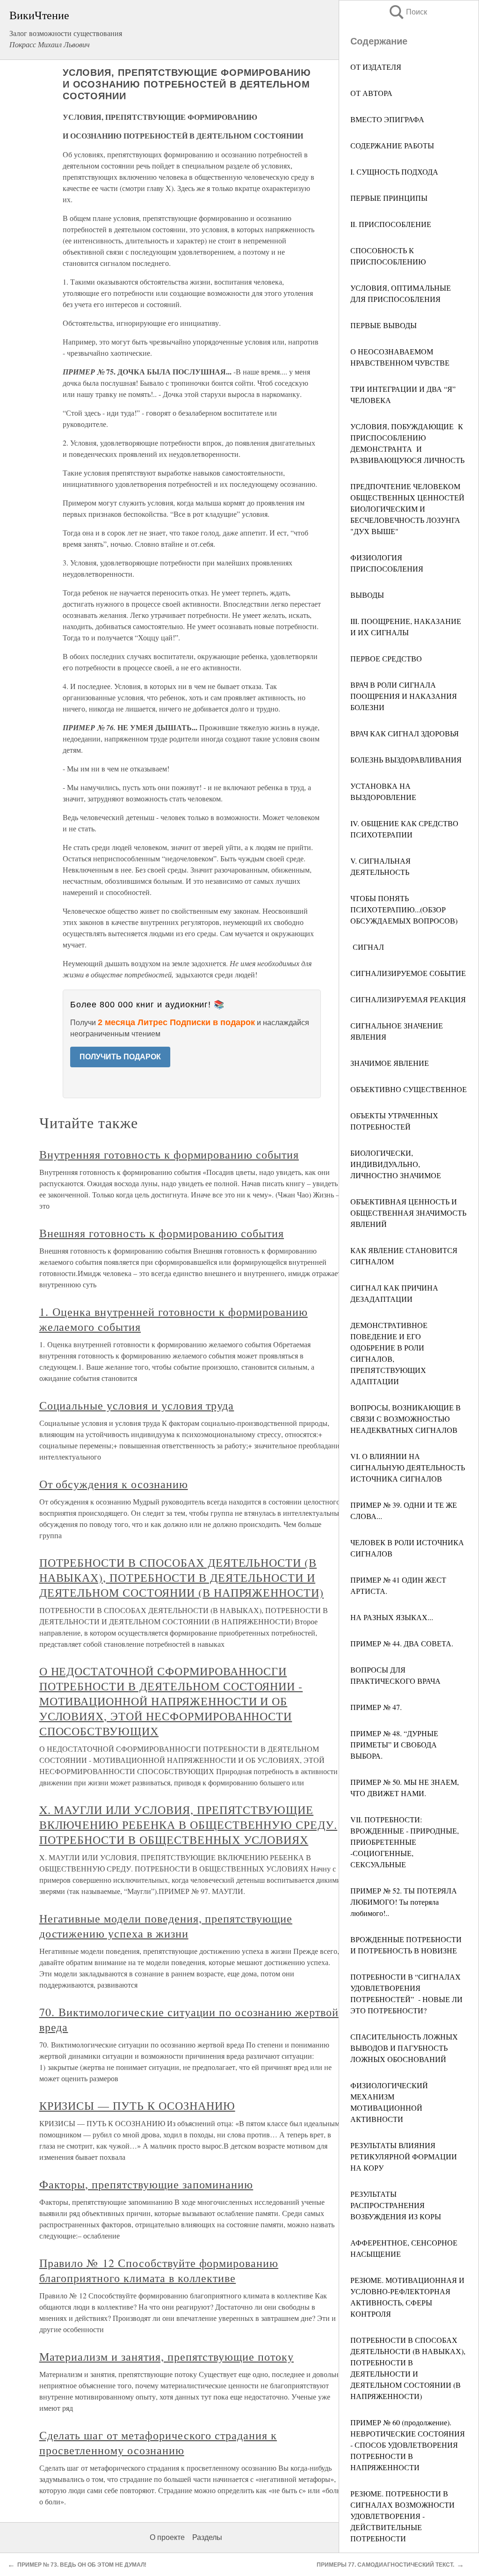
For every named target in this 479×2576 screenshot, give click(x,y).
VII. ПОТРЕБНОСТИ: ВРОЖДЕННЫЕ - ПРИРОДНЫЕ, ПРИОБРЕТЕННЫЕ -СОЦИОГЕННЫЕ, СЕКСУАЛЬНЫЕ (405, 1842)
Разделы (207, 2537)
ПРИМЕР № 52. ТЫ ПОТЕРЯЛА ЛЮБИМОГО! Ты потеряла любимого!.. (404, 1902)
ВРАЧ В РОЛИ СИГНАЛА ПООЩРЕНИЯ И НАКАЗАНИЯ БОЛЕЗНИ (404, 696)
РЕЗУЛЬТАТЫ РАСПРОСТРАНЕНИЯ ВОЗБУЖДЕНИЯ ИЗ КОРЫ (396, 2205)
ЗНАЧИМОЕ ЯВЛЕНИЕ (390, 1063)
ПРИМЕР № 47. (376, 1707)
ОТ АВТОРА (371, 93)
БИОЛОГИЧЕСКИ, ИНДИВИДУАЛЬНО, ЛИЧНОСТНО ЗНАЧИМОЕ (396, 1164)
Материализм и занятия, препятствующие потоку (167, 2356)
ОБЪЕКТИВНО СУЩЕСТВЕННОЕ (409, 1089)
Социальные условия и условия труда (137, 1405)
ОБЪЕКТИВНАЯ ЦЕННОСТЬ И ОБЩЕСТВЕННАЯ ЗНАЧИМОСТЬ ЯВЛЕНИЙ (408, 1213)
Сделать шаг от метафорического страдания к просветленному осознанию (158, 2443)
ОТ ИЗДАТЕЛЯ (376, 67)
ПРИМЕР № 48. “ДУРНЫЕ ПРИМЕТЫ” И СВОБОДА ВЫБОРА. (394, 1744)
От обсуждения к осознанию (114, 1484)
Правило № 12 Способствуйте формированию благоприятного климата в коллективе (159, 2270)
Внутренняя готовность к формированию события (169, 1154)
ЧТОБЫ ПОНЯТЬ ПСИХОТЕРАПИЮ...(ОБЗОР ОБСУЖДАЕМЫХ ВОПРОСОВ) (404, 909)
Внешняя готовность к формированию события (162, 1233)
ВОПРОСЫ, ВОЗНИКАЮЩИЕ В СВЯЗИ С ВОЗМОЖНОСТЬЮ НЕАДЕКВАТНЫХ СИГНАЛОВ (406, 1419)
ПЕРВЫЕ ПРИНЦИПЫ (389, 198)
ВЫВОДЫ (367, 595)
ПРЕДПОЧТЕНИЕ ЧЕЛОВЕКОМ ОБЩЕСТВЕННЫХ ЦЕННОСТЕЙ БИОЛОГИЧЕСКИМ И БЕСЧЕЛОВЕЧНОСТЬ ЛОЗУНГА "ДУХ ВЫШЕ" (407, 509)
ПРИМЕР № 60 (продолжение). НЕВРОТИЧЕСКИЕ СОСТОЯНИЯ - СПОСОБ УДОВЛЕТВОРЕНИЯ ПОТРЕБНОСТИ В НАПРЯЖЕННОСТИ (408, 2445)
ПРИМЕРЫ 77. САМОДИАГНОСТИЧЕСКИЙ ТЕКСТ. (385, 2565)
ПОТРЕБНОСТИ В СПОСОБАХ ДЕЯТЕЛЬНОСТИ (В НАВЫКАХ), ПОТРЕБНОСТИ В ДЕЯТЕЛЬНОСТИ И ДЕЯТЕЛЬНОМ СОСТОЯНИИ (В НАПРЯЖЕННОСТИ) (181, 1578)
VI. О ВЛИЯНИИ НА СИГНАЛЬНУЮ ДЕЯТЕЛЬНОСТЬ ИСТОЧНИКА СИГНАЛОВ (408, 1467)
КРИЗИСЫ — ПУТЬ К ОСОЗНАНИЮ (137, 2106)
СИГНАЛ (367, 947)
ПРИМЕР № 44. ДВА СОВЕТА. (402, 1643)
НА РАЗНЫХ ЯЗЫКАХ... (392, 1617)
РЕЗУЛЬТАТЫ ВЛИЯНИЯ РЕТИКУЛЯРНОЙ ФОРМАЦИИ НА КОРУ (404, 2156)
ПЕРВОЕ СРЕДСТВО (386, 658)
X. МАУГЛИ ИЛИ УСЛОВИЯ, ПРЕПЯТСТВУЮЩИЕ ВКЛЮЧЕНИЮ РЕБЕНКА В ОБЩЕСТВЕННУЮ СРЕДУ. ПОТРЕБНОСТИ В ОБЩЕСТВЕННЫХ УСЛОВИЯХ (188, 1825)
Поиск (407, 12)
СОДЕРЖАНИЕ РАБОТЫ (392, 145)
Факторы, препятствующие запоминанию (146, 2184)
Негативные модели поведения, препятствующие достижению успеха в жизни (166, 1926)
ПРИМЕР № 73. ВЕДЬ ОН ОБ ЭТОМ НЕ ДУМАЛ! (82, 2565)
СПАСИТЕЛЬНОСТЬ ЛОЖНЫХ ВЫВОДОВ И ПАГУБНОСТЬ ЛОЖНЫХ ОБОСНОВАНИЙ (404, 2048)
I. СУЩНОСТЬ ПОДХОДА (394, 172)
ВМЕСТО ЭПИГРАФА (387, 119)
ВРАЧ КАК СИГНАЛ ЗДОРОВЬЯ (405, 733)
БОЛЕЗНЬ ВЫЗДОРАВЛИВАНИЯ (406, 760)
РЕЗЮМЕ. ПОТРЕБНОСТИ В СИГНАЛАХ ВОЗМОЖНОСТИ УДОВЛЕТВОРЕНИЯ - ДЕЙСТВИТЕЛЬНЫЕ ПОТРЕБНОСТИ (403, 2516)
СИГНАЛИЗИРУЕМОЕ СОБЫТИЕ (408, 973)
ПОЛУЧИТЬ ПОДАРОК (120, 1057)
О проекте (167, 2537)
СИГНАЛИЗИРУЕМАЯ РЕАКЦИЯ (408, 999)
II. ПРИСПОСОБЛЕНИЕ (391, 224)
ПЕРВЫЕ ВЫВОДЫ (384, 325)
